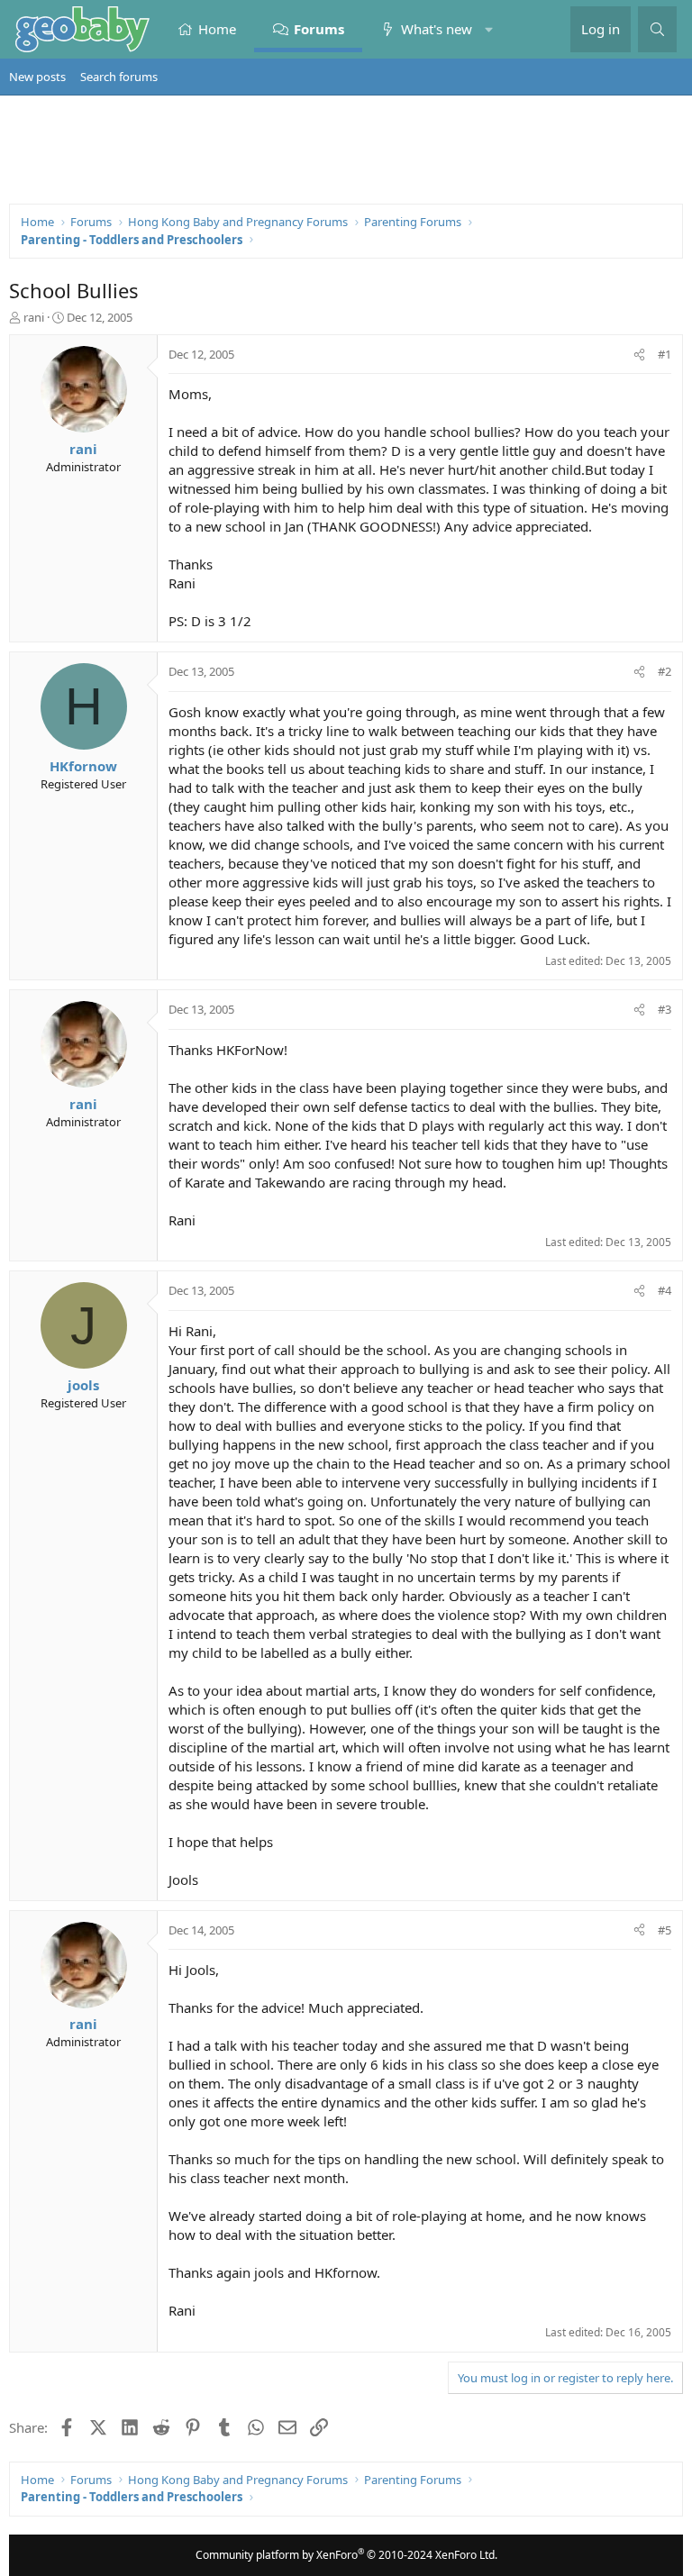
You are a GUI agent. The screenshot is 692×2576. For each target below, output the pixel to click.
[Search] (657, 29)
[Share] (639, 354)
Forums (319, 29)
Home (217, 29)
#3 (665, 1009)
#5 (665, 1930)
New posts (37, 77)
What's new (437, 29)
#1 (665, 354)
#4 (665, 1290)
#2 (665, 671)
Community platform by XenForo (346, 2555)
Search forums (119, 77)
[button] (489, 29)
